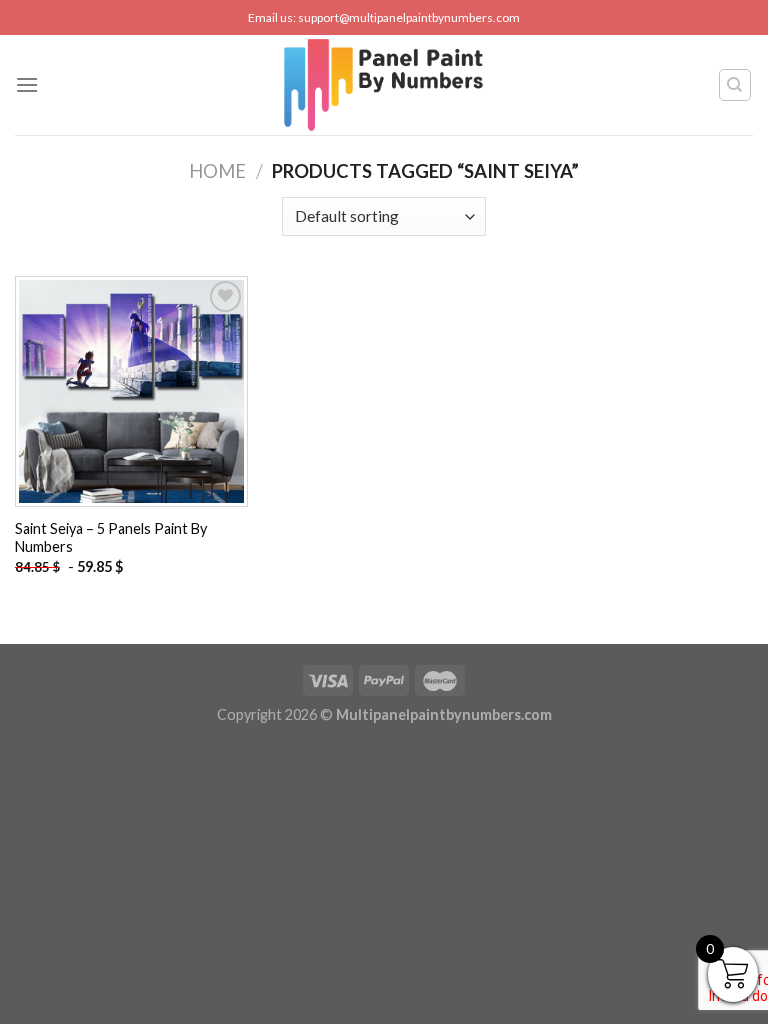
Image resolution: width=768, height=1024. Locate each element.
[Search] (735, 85)
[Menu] (27, 84)
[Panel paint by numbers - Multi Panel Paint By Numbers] (384, 85)
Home (217, 171)
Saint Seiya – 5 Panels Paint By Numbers (111, 538)
